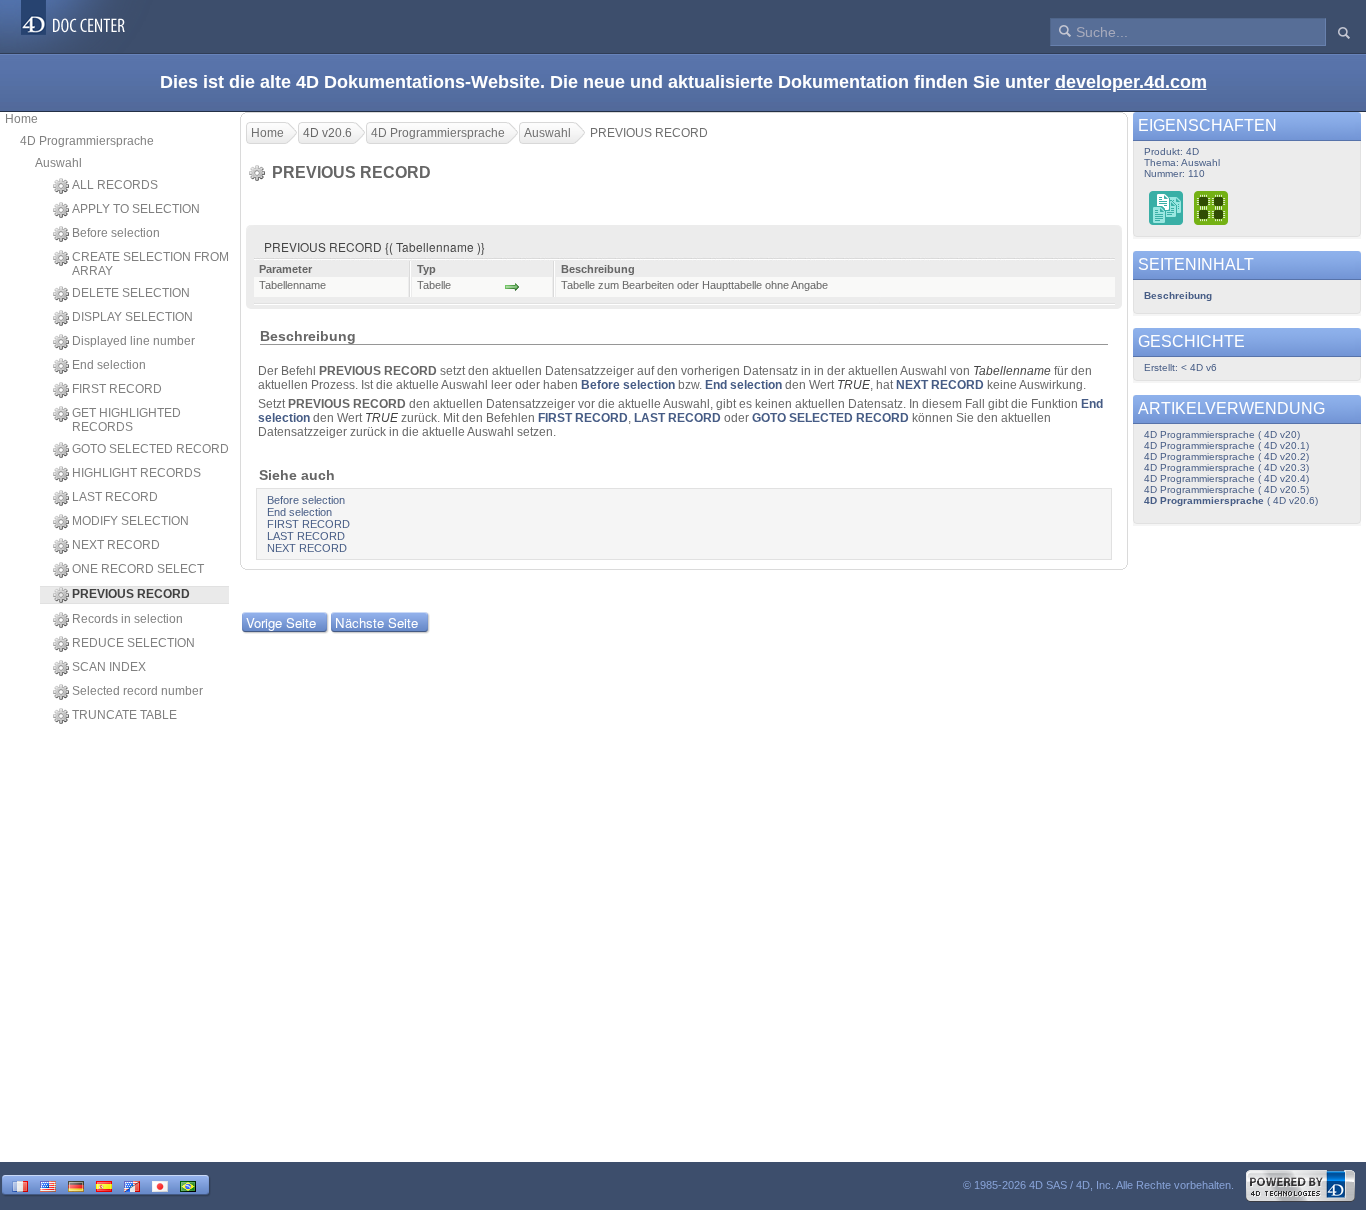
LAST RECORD (115, 497)
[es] (104, 1184)
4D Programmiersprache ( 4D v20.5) (1226, 489)
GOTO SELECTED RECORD (150, 449)
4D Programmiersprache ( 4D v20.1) (1226, 445)
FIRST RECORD (117, 389)
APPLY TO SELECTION (136, 209)
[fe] (132, 1184)
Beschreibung (1178, 295)
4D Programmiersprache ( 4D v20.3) (1226, 467)
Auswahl (58, 163)
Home (21, 119)
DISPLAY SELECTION (132, 317)
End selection (109, 365)
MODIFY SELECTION (130, 521)
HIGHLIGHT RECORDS (136, 473)
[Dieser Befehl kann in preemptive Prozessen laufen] (1212, 207)
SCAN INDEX (109, 667)
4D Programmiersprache (87, 141)
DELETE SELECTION (131, 293)
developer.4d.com (1131, 82)
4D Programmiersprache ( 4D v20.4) (1226, 478)
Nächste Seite (376, 622)
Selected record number (137, 691)
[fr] (20, 1184)
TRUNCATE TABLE (124, 715)
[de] (76, 1184)
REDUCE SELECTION (133, 643)
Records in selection (127, 619)
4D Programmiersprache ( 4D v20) (1222, 434)
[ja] (160, 1184)
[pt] (188, 1184)
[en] (48, 1184)
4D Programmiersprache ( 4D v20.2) (1226, 456)
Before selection (116, 233)
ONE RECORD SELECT (138, 569)
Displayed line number (133, 341)
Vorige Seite (281, 622)
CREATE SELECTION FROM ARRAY (150, 264)
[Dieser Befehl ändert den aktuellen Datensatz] (1166, 207)
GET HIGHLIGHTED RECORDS (126, 420)
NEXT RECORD (116, 545)
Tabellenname (1012, 371)
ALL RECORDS (115, 185)
